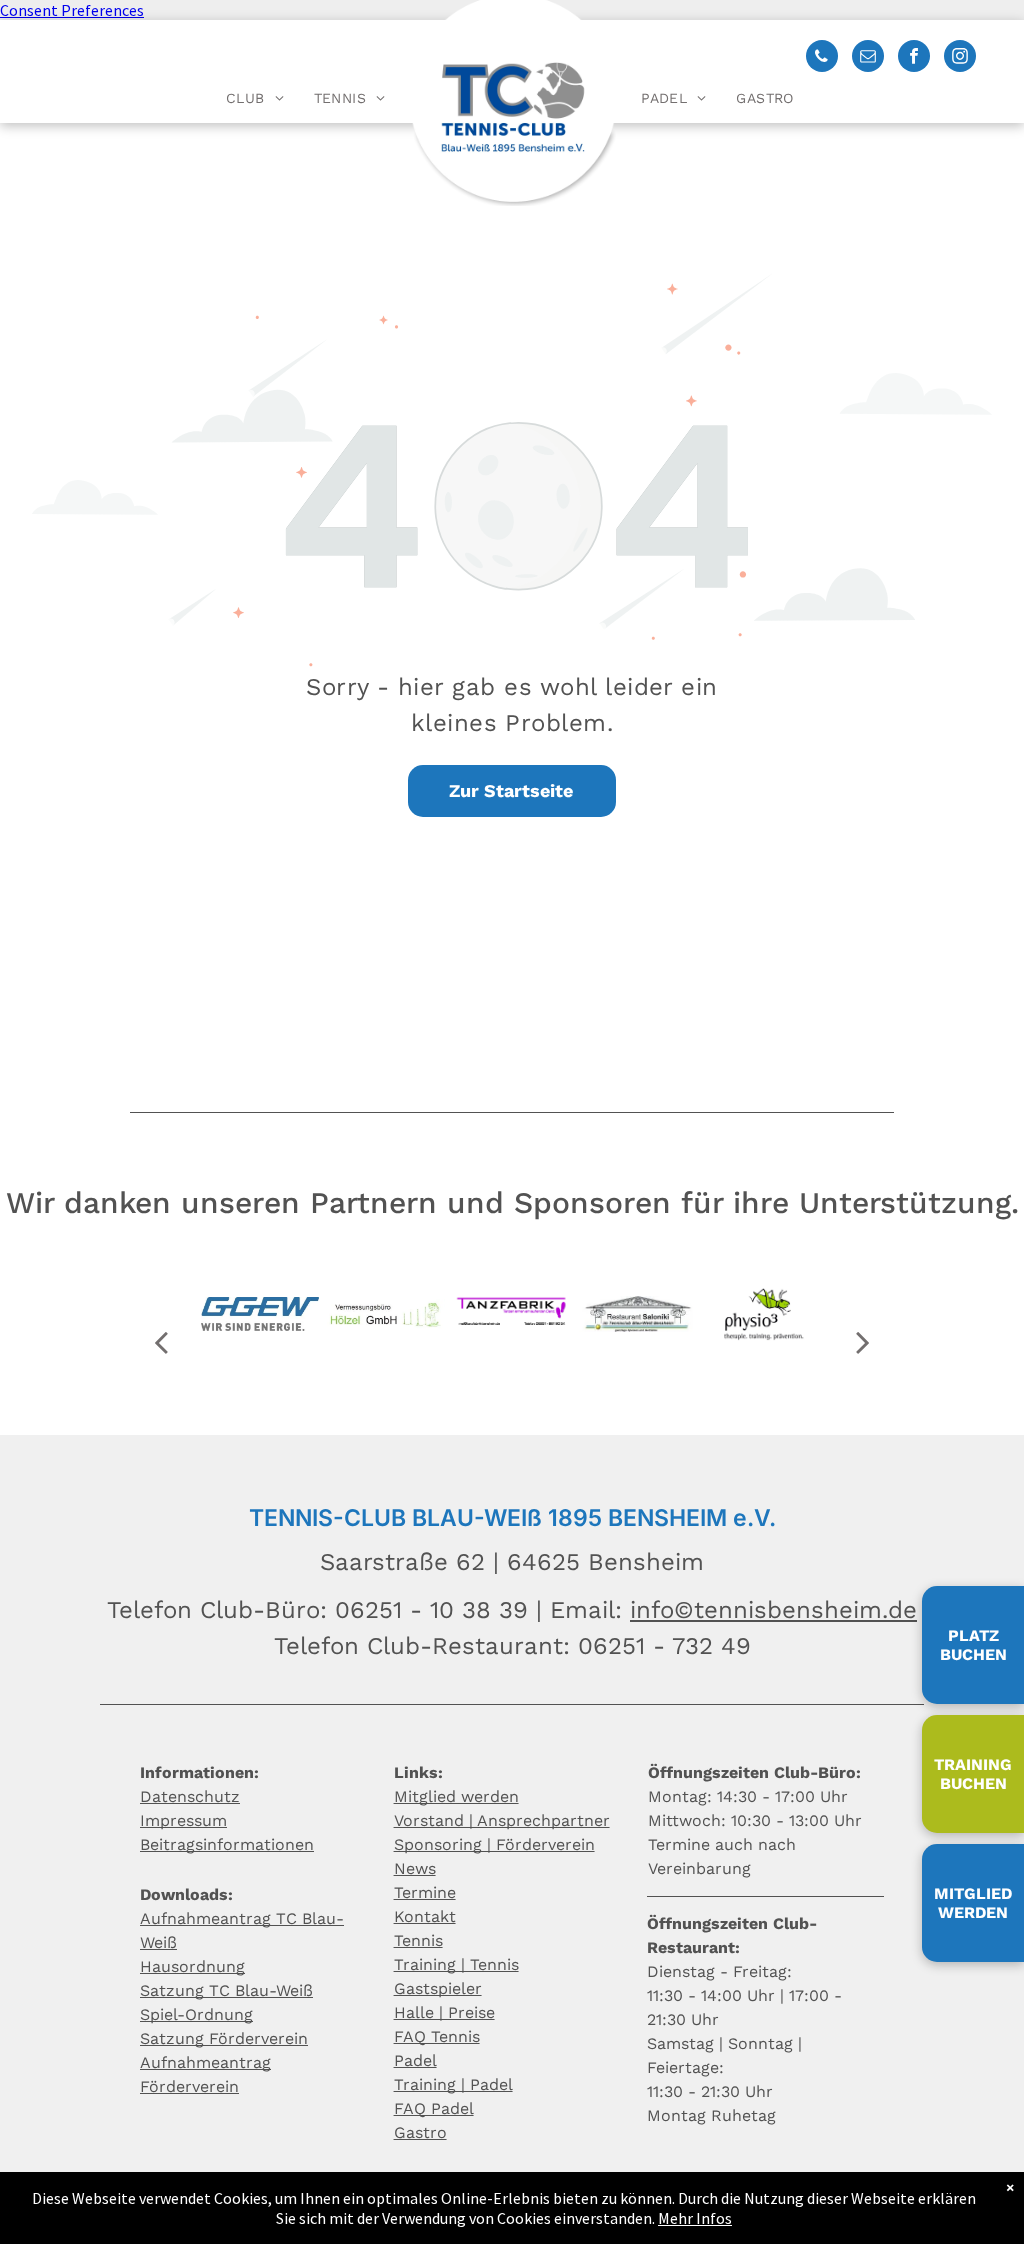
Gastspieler (438, 1988)
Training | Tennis (456, 1964)
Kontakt (425, 1916)
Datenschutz (190, 1796)
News (415, 1868)
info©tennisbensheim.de (773, 1610)
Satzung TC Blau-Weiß (226, 1990)
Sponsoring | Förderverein (494, 1844)
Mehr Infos (695, 2218)
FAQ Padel (434, 2108)
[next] (863, 1342)
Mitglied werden (456, 1796)
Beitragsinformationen (227, 1844)
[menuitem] (255, 98)
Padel (415, 2060)
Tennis (418, 1940)
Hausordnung (192, 1966)
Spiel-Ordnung (196, 2014)
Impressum (183, 1820)
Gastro (420, 2132)
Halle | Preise (444, 2012)
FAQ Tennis (437, 2036)
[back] (161, 1342)
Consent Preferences (72, 10)
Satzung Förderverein (224, 2038)
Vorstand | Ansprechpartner (502, 1820)
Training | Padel (453, 2084)
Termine (425, 1892)
